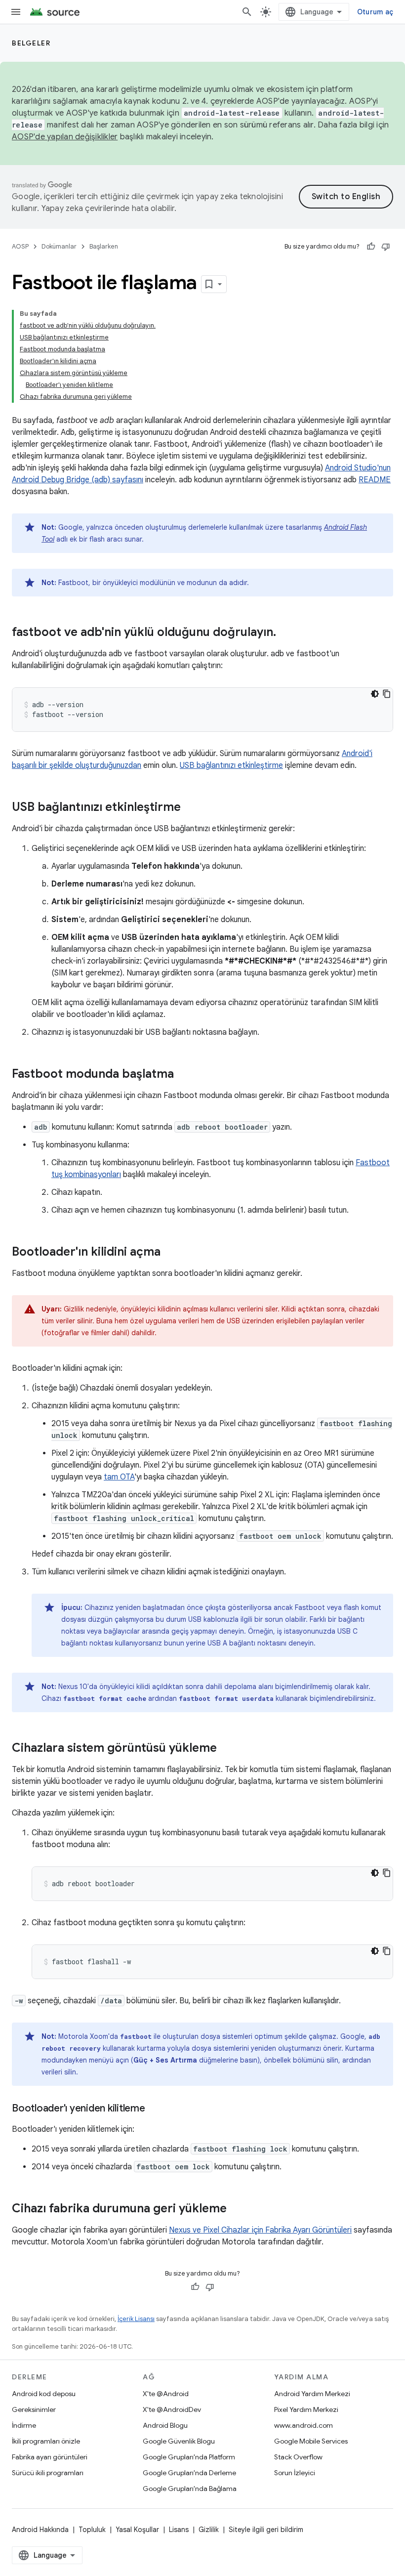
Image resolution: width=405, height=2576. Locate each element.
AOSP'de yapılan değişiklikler (65, 137)
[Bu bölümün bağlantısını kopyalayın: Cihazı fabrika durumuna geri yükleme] (237, 2209)
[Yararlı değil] (386, 247)
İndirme (24, 2425)
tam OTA (119, 1477)
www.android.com (304, 2425)
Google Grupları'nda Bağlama (190, 2489)
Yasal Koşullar (137, 2530)
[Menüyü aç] (16, 12)
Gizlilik (209, 2530)
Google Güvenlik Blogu (179, 2441)
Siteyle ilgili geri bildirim (266, 2530)
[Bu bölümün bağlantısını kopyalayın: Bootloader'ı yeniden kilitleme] (155, 2109)
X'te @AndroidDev (172, 2409)
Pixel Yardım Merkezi (306, 2409)
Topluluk (92, 2530)
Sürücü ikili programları (48, 2473)
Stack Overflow (298, 2457)
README (375, 480)
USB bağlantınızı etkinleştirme (231, 765)
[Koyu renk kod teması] (375, 694)
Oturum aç (375, 12)
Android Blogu (165, 2425)
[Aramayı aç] (247, 12)
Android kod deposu (44, 2394)
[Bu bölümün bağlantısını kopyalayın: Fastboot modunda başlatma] (184, 1075)
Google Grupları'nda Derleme (189, 2473)
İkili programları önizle (46, 2441)
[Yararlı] (371, 247)
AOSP (20, 246)
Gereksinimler (34, 2409)
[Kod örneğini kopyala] (387, 694)
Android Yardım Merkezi (312, 2394)
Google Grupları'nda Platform (189, 2457)
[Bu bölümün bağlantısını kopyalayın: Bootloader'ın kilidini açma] (170, 1253)
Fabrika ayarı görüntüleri (50, 2457)
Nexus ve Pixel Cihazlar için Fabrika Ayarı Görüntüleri (260, 2230)
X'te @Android (166, 2394)
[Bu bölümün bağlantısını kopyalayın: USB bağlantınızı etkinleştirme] (191, 808)
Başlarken (104, 246)
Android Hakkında (40, 2530)
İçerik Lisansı (136, 2319)
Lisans (179, 2530)
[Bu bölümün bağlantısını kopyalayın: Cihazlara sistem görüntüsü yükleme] (227, 1749)
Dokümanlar (59, 246)
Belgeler (31, 43)
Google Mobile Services (311, 2441)
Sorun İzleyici (295, 2473)
